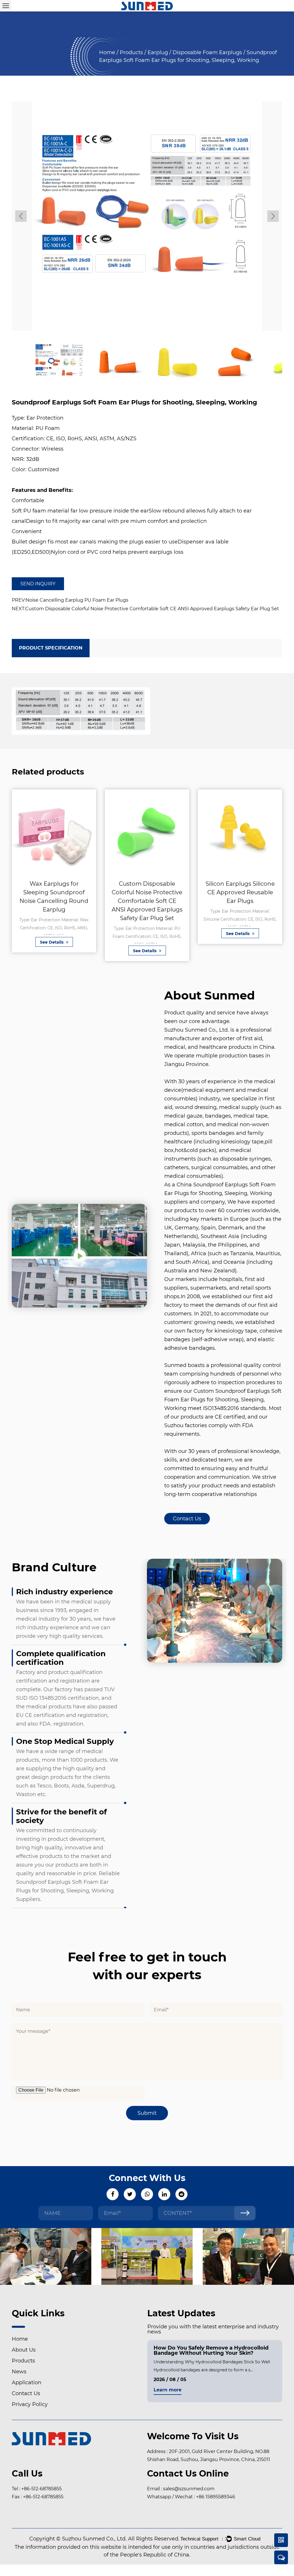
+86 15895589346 (216, 2497)
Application (27, 2383)
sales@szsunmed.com (189, 2489)
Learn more (168, 2390)
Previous (21, 216)
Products (131, 52)
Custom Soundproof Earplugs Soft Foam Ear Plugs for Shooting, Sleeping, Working (223, 1400)
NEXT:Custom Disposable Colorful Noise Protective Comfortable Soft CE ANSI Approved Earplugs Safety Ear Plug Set (145, 609)
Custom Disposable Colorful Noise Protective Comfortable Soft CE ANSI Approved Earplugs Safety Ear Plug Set (147, 901)
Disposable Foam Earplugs (207, 52)
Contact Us (187, 1519)
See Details (52, 942)
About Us (24, 2350)
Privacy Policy (30, 2404)
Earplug (158, 52)
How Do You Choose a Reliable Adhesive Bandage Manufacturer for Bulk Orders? (208, 2350)
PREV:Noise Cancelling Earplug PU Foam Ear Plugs (70, 600)
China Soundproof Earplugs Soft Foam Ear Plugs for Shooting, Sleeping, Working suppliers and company (220, 1193)
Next (273, 216)
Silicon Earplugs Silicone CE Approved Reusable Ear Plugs (240, 892)
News (19, 2372)
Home (107, 52)
